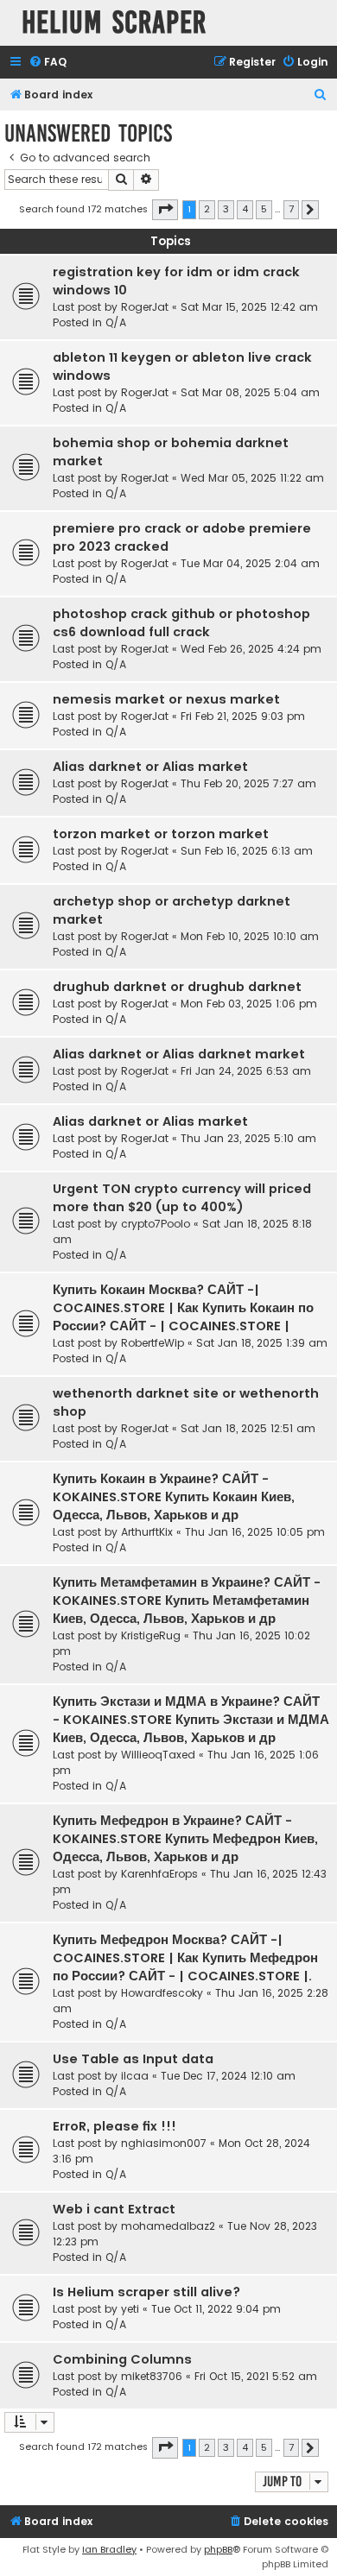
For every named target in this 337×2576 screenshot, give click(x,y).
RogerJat (145, 307)
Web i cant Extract (114, 2209)
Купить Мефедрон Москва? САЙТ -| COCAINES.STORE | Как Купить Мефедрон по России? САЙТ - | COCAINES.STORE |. (185, 1958)
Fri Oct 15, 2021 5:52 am (256, 2376)
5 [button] (264, 209)
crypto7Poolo (156, 1224)
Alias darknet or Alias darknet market (179, 1054)
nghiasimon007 (164, 2143)
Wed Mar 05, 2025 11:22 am (252, 478)
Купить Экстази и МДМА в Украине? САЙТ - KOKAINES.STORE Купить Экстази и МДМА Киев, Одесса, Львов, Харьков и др (191, 1720)
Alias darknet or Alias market (150, 767)
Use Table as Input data (133, 2059)
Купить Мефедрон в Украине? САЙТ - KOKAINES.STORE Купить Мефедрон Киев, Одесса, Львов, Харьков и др (185, 1839)
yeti (130, 2309)
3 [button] (226, 209)
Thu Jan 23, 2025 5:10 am (248, 1138)
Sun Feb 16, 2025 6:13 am (247, 851)
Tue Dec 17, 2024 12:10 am (228, 2076)
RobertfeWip (153, 1343)
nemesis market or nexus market (166, 699)
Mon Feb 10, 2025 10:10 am (250, 936)
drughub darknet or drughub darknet (177, 987)
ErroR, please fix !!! (114, 2126)
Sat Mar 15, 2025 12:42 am (249, 307)
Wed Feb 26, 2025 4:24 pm (251, 649)
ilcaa (135, 2076)
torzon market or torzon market (161, 834)
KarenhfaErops (159, 1874)
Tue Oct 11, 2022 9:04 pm (216, 2309)
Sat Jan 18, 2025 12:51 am (248, 1428)
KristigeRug (151, 1635)
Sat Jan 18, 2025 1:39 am (262, 1343)
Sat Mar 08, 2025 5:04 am (250, 392)
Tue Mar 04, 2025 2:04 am (250, 563)
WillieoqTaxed (158, 1755)
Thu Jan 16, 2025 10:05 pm (255, 1532)
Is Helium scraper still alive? (146, 2292)
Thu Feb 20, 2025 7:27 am (248, 783)
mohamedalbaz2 (168, 2226)
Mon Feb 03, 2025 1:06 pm (249, 1004)
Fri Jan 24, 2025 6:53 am (246, 1071)
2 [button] (207, 209)
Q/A (116, 322)
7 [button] (291, 209)
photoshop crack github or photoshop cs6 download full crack (181, 623)
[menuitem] (48, 63)
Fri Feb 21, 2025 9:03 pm (243, 716)
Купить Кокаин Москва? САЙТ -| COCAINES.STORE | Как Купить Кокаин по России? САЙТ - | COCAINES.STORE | (183, 1308)
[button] (165, 210)
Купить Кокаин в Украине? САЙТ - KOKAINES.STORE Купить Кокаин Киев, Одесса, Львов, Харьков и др (174, 1497)
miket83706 (152, 2376)
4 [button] (245, 209)
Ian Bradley (109, 2549)
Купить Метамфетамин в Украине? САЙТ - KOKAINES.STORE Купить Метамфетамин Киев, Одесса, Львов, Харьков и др (187, 1601)
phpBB (218, 2549)
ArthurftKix (147, 1532)
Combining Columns (122, 2359)
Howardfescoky (162, 1993)
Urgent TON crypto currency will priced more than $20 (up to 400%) (182, 1198)
